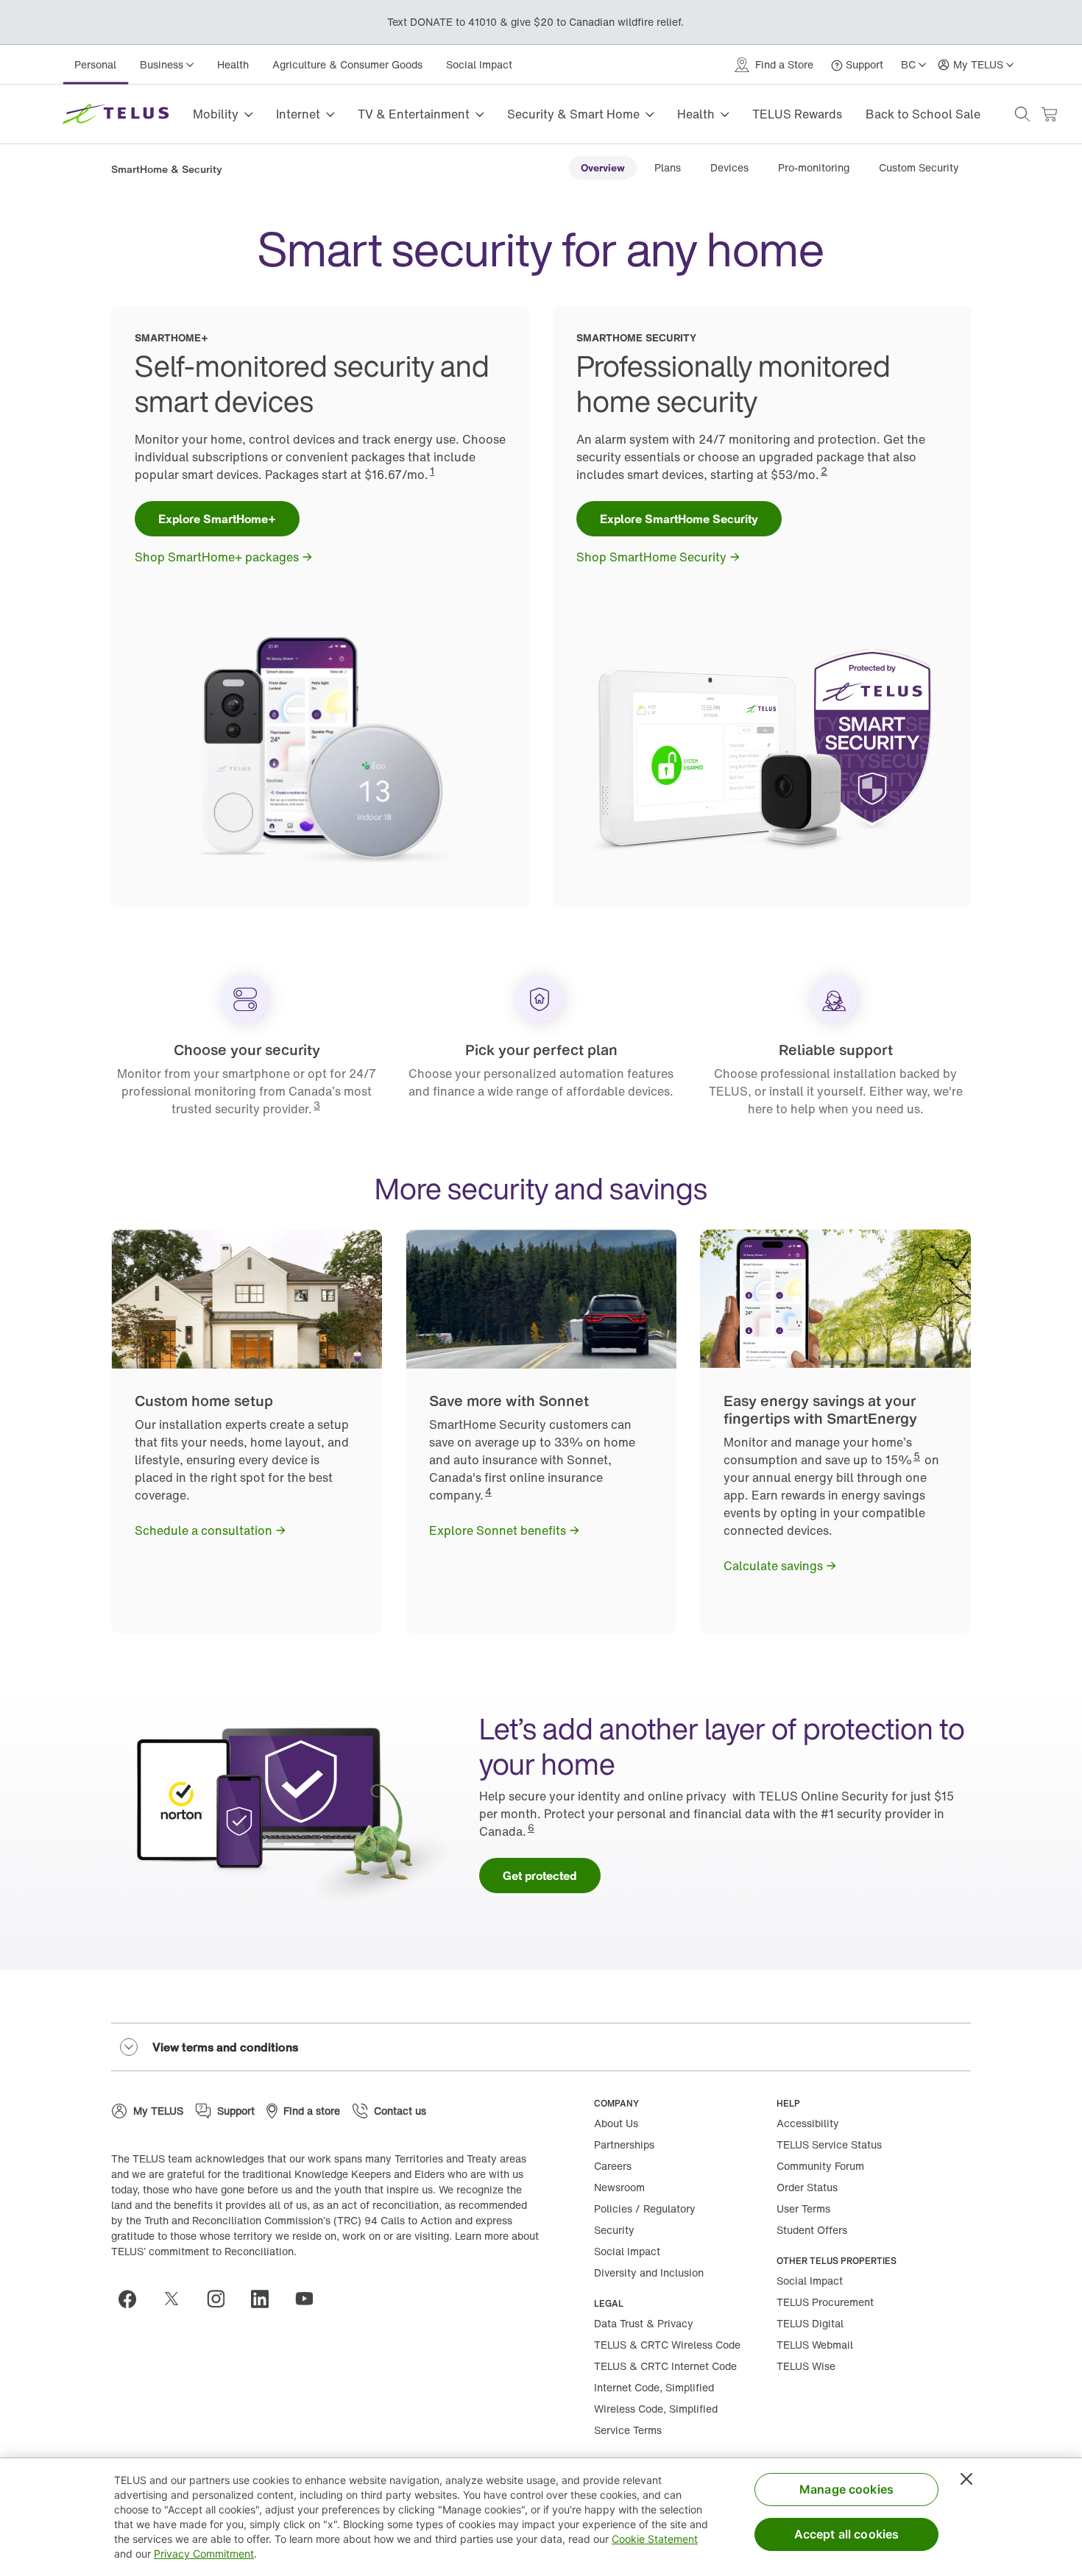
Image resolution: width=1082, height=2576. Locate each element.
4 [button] (488, 1491)
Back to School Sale (923, 114)
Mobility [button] (216, 114)
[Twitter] (177, 2299)
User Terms (803, 2208)
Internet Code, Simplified (654, 2387)
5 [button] (917, 1456)
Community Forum (820, 2166)
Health (233, 64)
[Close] (966, 2479)
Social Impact (479, 64)
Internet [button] (298, 114)
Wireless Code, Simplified (656, 2409)
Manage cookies (846, 2489)
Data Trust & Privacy (644, 2323)
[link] (603, 168)
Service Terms (628, 2430)
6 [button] (531, 1827)
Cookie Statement (655, 2539)
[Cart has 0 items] (1049, 114)
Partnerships (624, 2144)
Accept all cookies (847, 2534)
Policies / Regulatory (645, 2208)
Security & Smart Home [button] (573, 114)
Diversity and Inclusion (649, 2272)
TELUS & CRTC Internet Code (665, 2366)
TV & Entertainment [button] (414, 114)
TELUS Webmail (815, 2345)
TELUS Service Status (829, 2144)
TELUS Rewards (797, 114)
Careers (613, 2166)
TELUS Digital (810, 2323)
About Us (616, 2123)
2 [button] (824, 471)
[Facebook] (133, 2299)
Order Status (807, 2187)
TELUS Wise (806, 2366)
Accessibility (808, 2123)
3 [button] (317, 1105)
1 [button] (432, 471)
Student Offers (812, 2230)
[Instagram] (222, 2299)
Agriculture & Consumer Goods (347, 64)
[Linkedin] (266, 2299)
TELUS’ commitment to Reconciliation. (204, 2251)
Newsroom (619, 2187)
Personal (95, 64)
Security (614, 2230)
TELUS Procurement (825, 2302)
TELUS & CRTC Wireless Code (667, 2345)
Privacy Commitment (204, 2554)
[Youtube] (310, 2299)
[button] (1022, 114)
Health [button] (696, 114)
